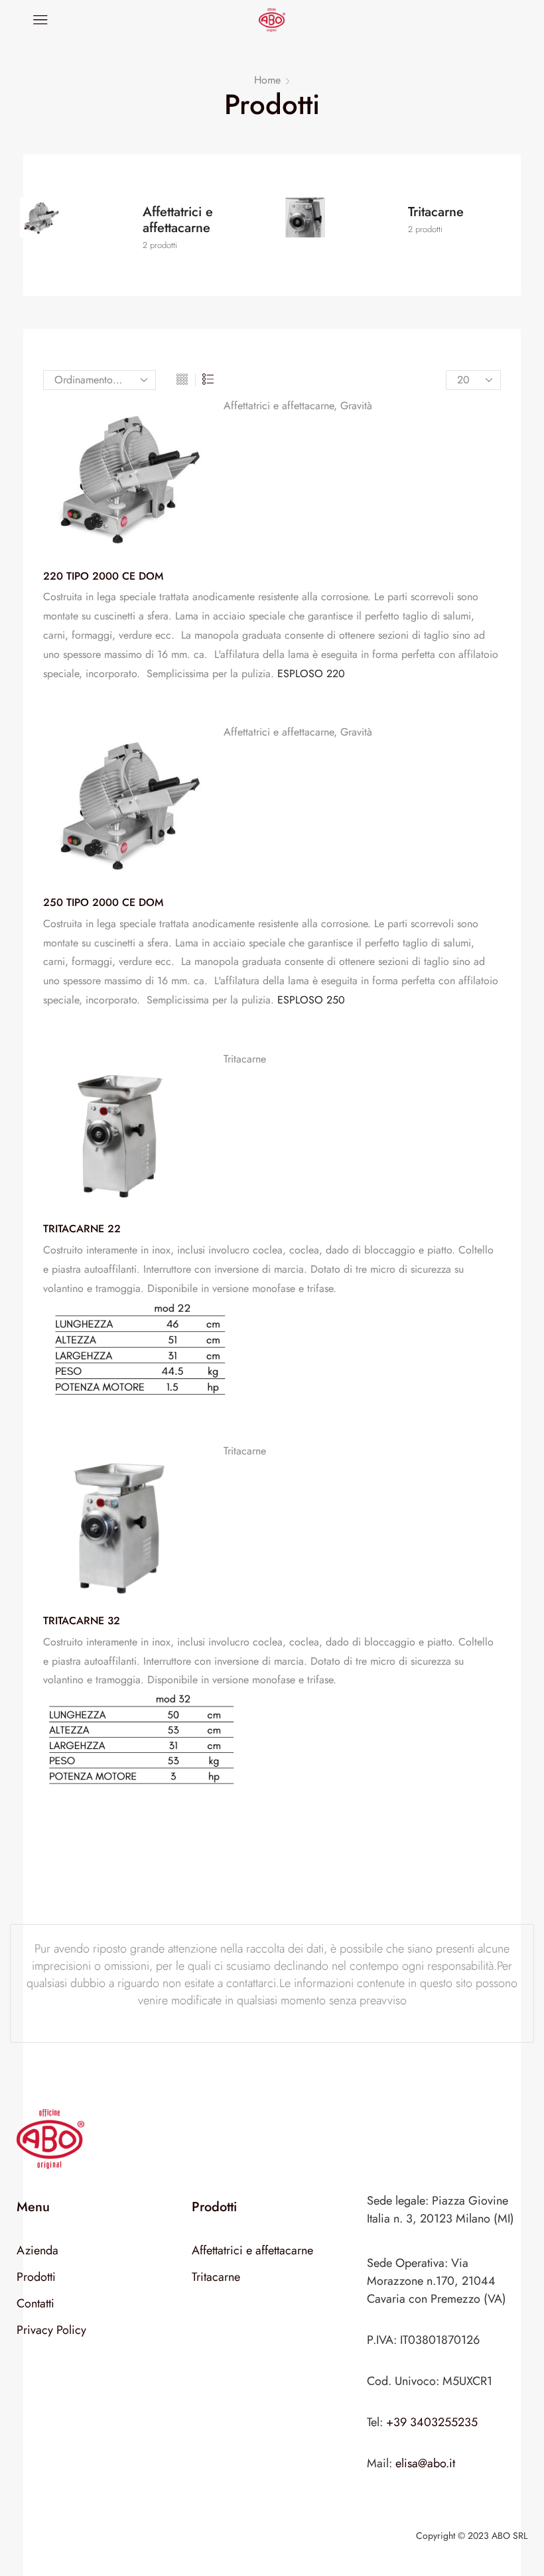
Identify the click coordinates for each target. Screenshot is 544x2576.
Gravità (356, 406)
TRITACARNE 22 (82, 1229)
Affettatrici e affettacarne (279, 406)
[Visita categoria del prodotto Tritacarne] (345, 228)
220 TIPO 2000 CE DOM (103, 576)
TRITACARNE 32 (82, 1621)
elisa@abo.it (425, 2463)
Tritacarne (245, 1059)
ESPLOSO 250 (311, 1000)
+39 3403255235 (432, 2422)
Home (267, 80)
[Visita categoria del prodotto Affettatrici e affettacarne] (80, 228)
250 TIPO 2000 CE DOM (103, 903)
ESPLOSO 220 (311, 674)
